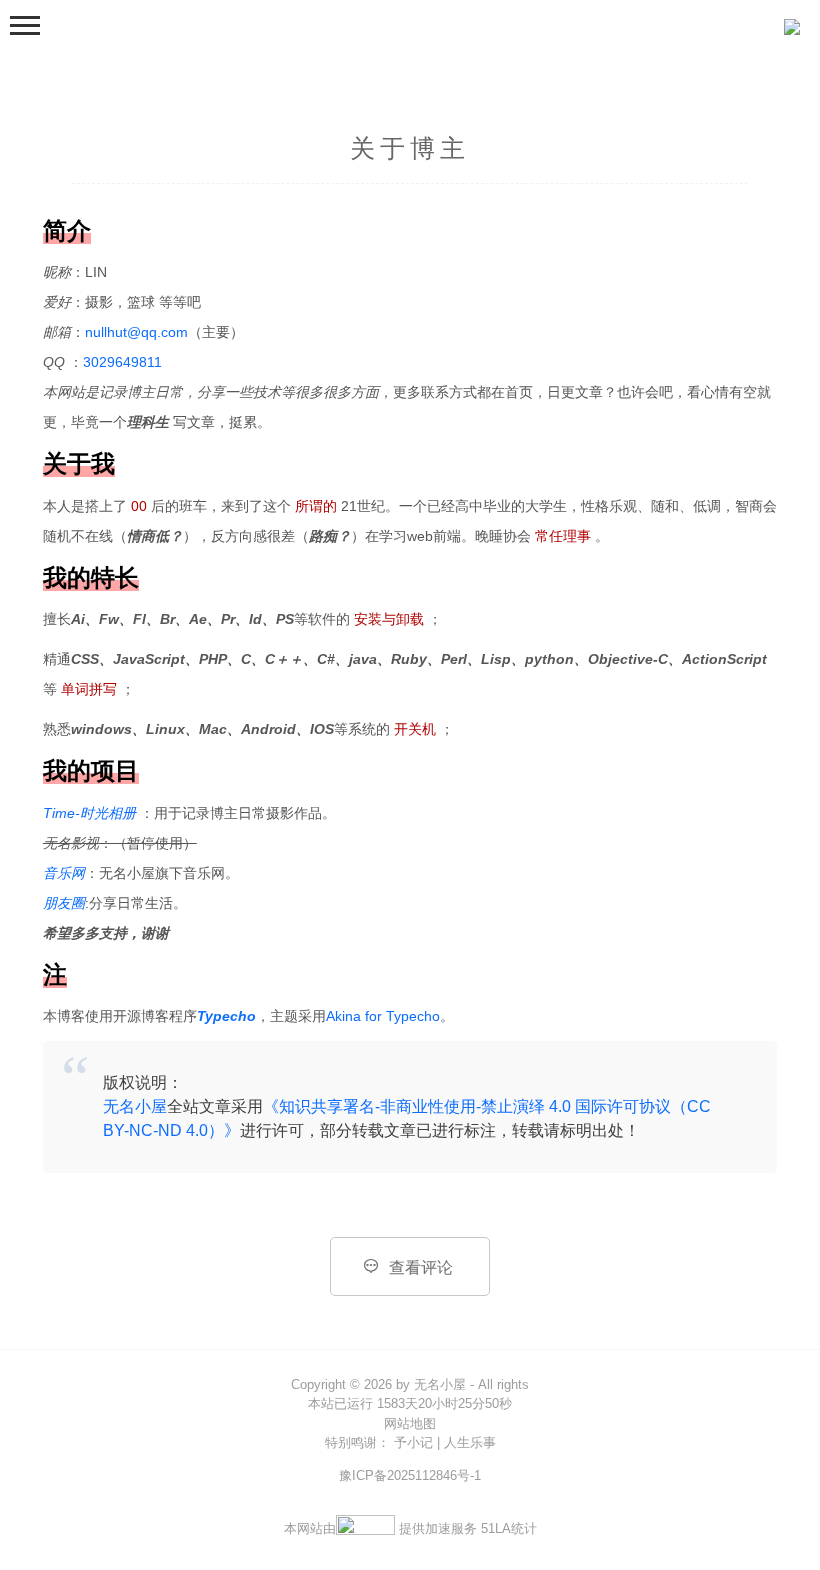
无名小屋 (135, 1106)
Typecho (226, 1016)
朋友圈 (64, 903)
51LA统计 (509, 1528)
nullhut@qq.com (136, 332)
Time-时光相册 (91, 813)
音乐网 (64, 873)
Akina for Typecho (383, 1016)
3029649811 (122, 362)
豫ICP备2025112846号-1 (410, 1475)
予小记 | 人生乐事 (443, 1442)
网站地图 (410, 1423)
